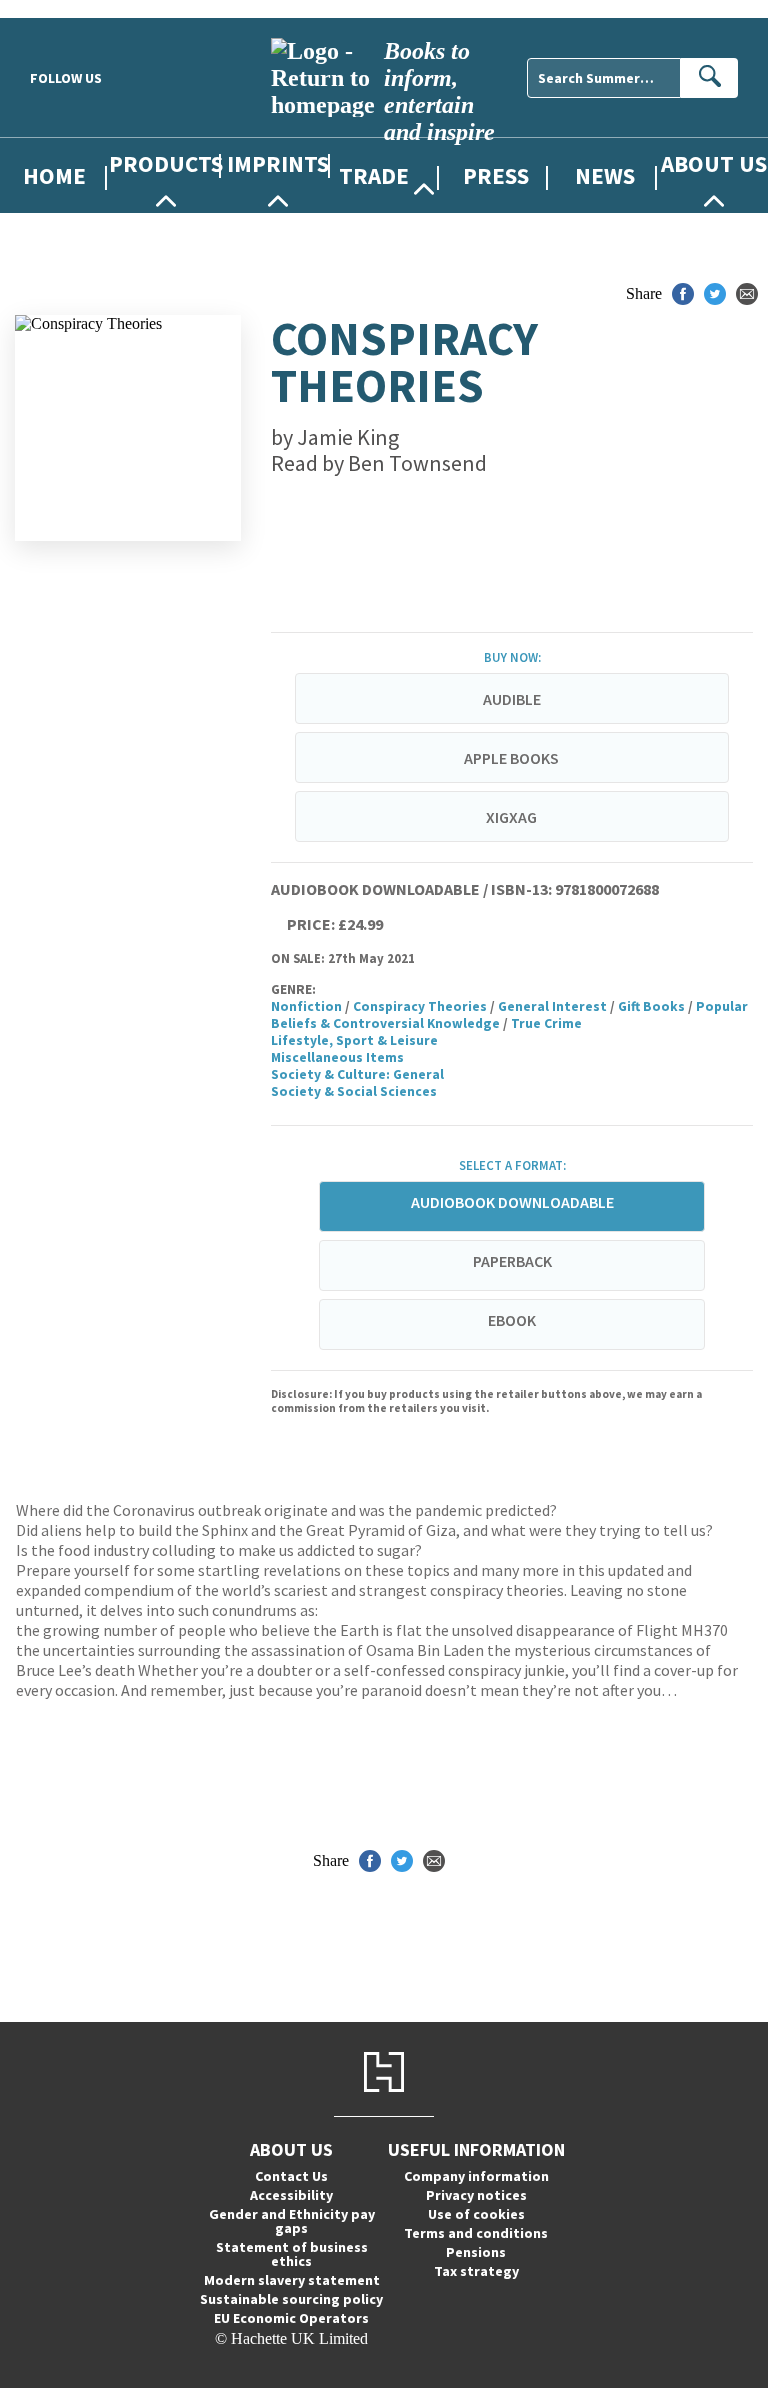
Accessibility (291, 2195)
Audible (512, 699)
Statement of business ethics (292, 2254)
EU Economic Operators (291, 2318)
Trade (374, 175)
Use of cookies (476, 2214)
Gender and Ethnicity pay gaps (292, 2221)
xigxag (511, 817)
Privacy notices (476, 2195)
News (605, 175)
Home (54, 175)
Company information (476, 2176)
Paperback (512, 1261)
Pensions (476, 2252)
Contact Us (291, 2176)
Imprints (278, 163)
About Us (714, 163)
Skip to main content (65, 8)
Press (496, 175)
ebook (512, 1320)
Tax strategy (476, 2271)
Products (166, 163)
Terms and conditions (476, 2233)
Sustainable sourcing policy (291, 2299)
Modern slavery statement (292, 2280)
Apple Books (511, 758)
